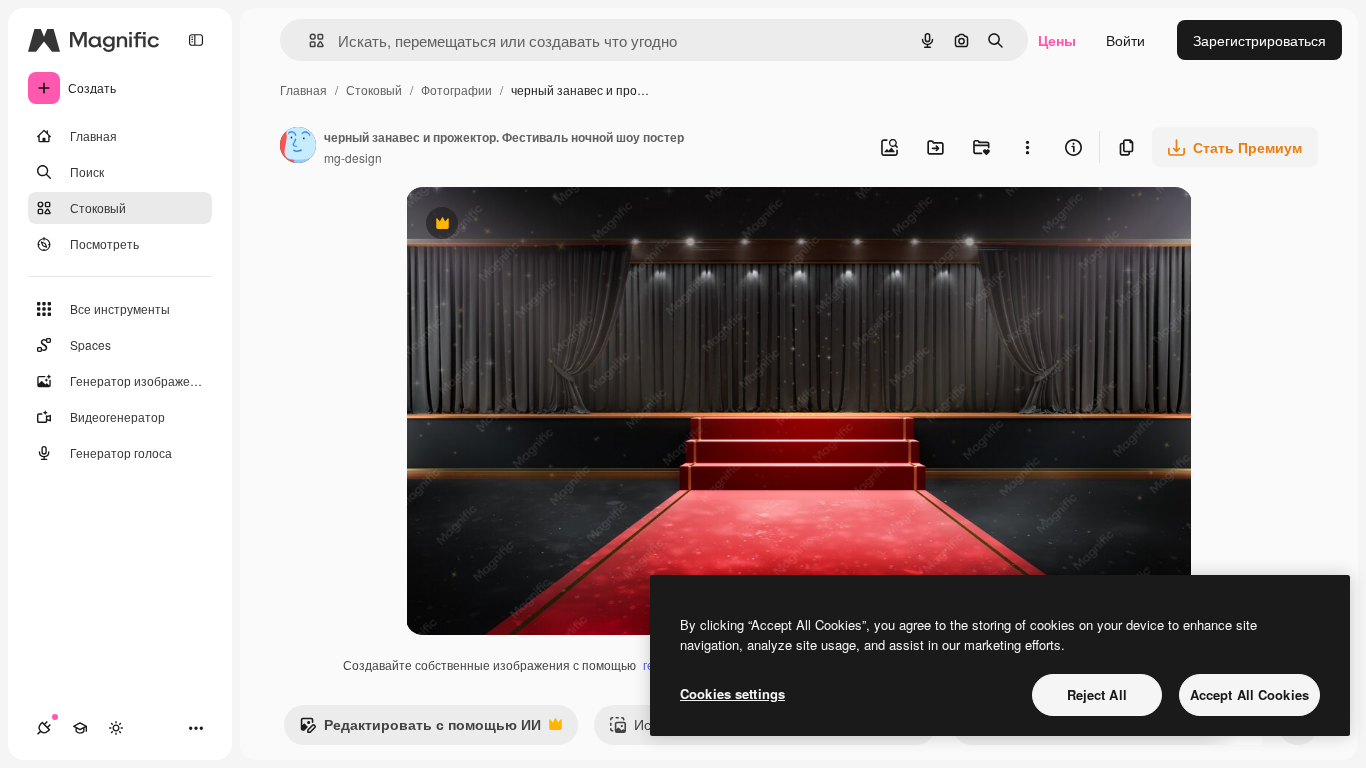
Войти (1125, 40)
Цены (1057, 40)
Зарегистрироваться (1259, 40)
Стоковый (374, 89)
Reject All (1097, 694)
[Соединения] (44, 728)
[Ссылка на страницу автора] (298, 147)
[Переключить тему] (116, 728)
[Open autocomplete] (308, 40)
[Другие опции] (1027, 147)
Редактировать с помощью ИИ (420, 729)
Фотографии (456, 89)
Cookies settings (732, 693)
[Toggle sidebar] (196, 40)
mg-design (353, 157)
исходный (540, 225)
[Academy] (80, 728)
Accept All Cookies (1249, 694)
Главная (303, 89)
